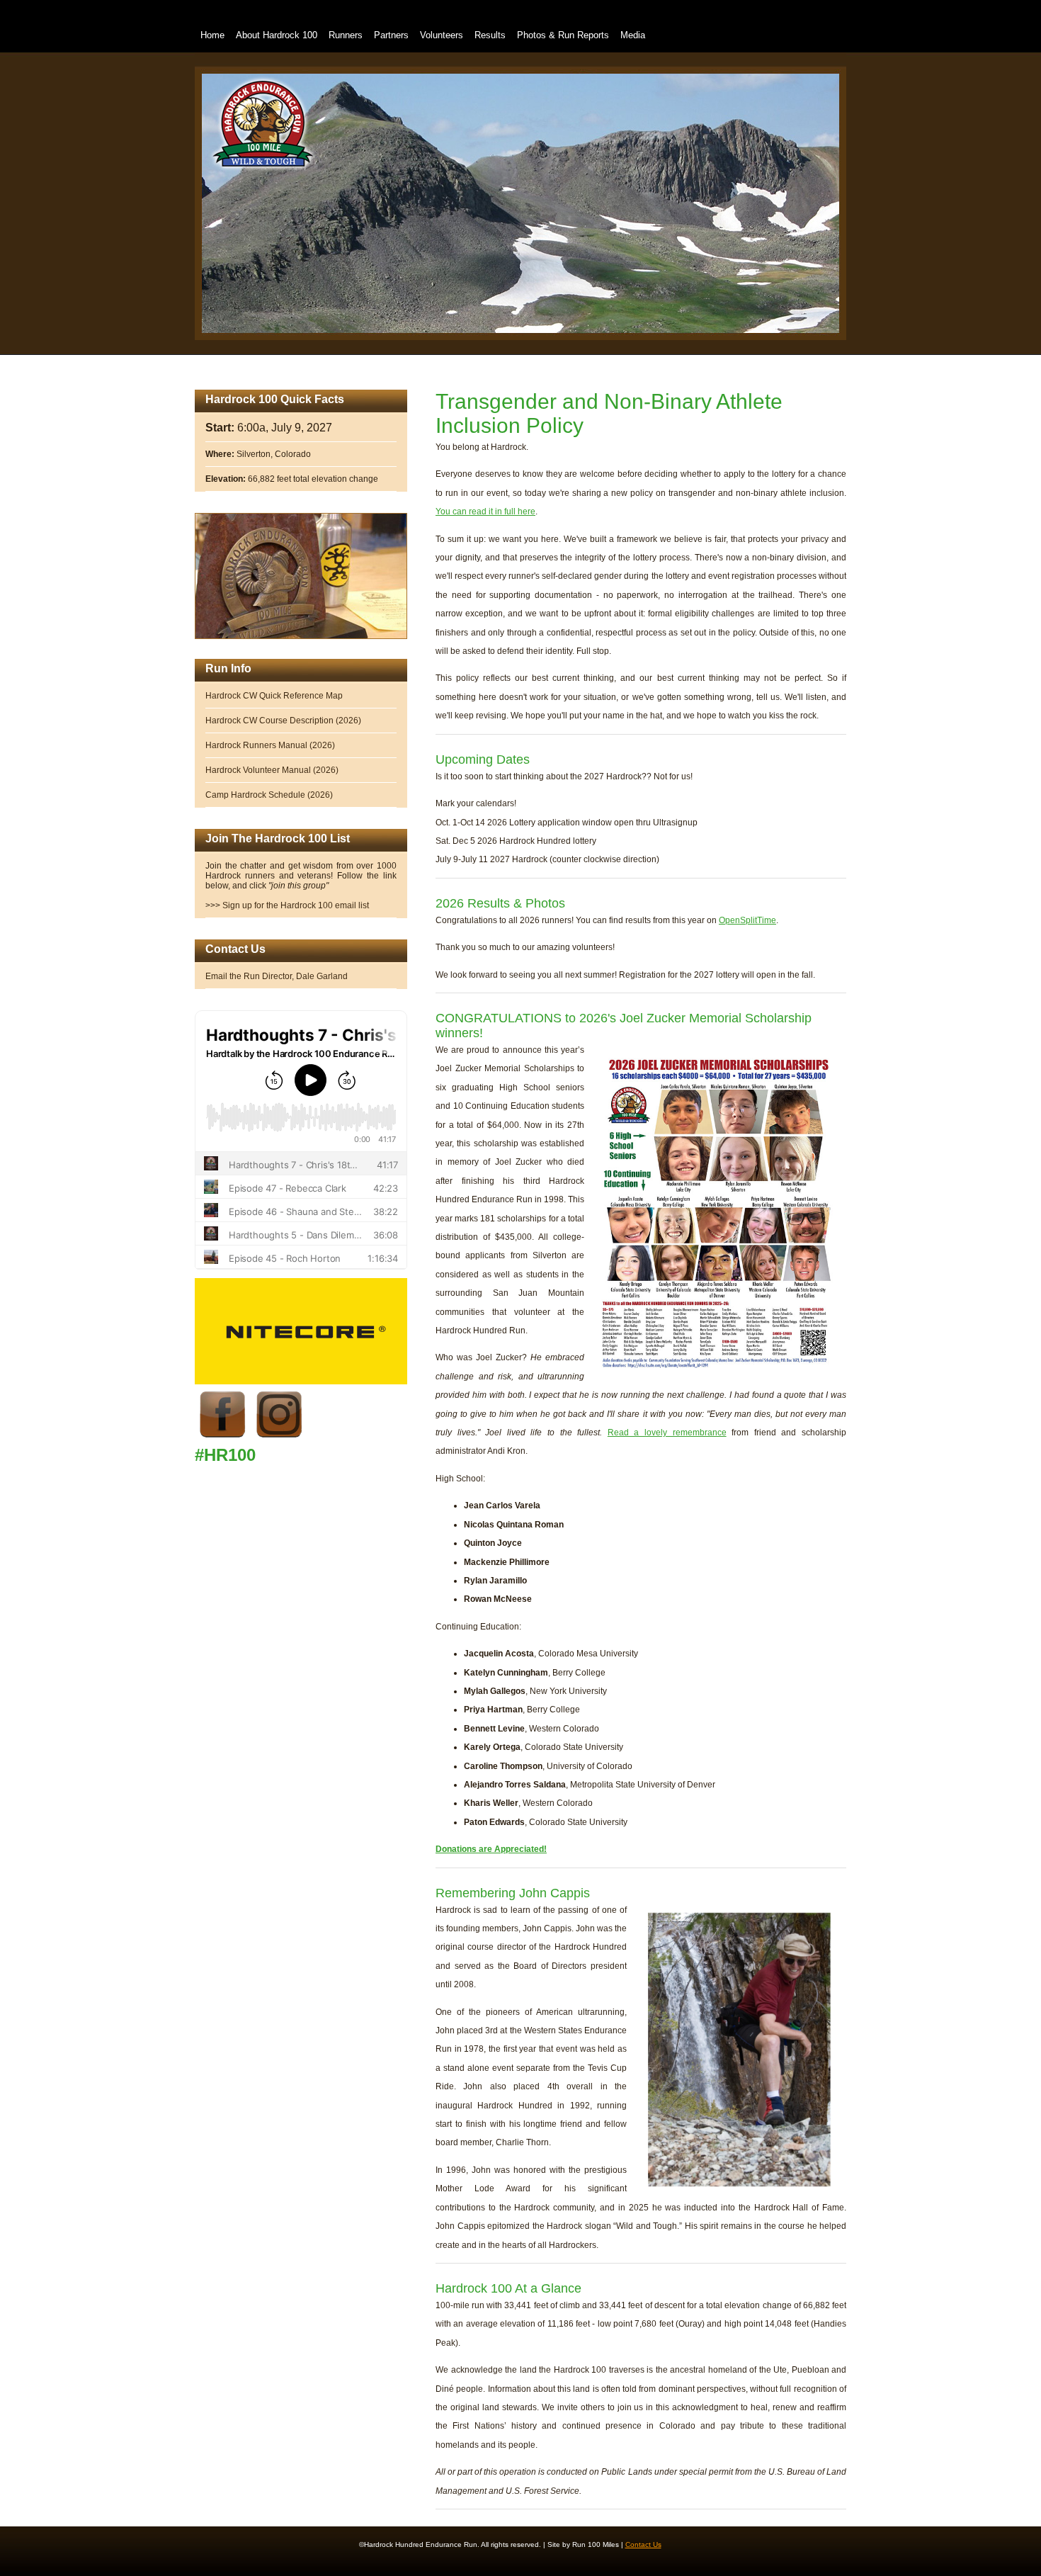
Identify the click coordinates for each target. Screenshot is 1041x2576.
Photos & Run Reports (563, 35)
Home (212, 35)
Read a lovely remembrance (667, 1433)
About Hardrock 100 (277, 35)
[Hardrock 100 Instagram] (280, 1440)
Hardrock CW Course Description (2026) (283, 721)
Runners (346, 35)
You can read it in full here (485, 512)
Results (490, 35)
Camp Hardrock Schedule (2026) (269, 795)
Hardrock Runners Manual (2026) (270, 745)
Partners (391, 35)
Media (633, 35)
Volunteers (442, 35)
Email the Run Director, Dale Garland (277, 976)
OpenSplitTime (747, 920)
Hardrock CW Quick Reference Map (274, 696)
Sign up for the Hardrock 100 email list (296, 905)
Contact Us (643, 2544)
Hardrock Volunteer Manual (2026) (272, 770)
